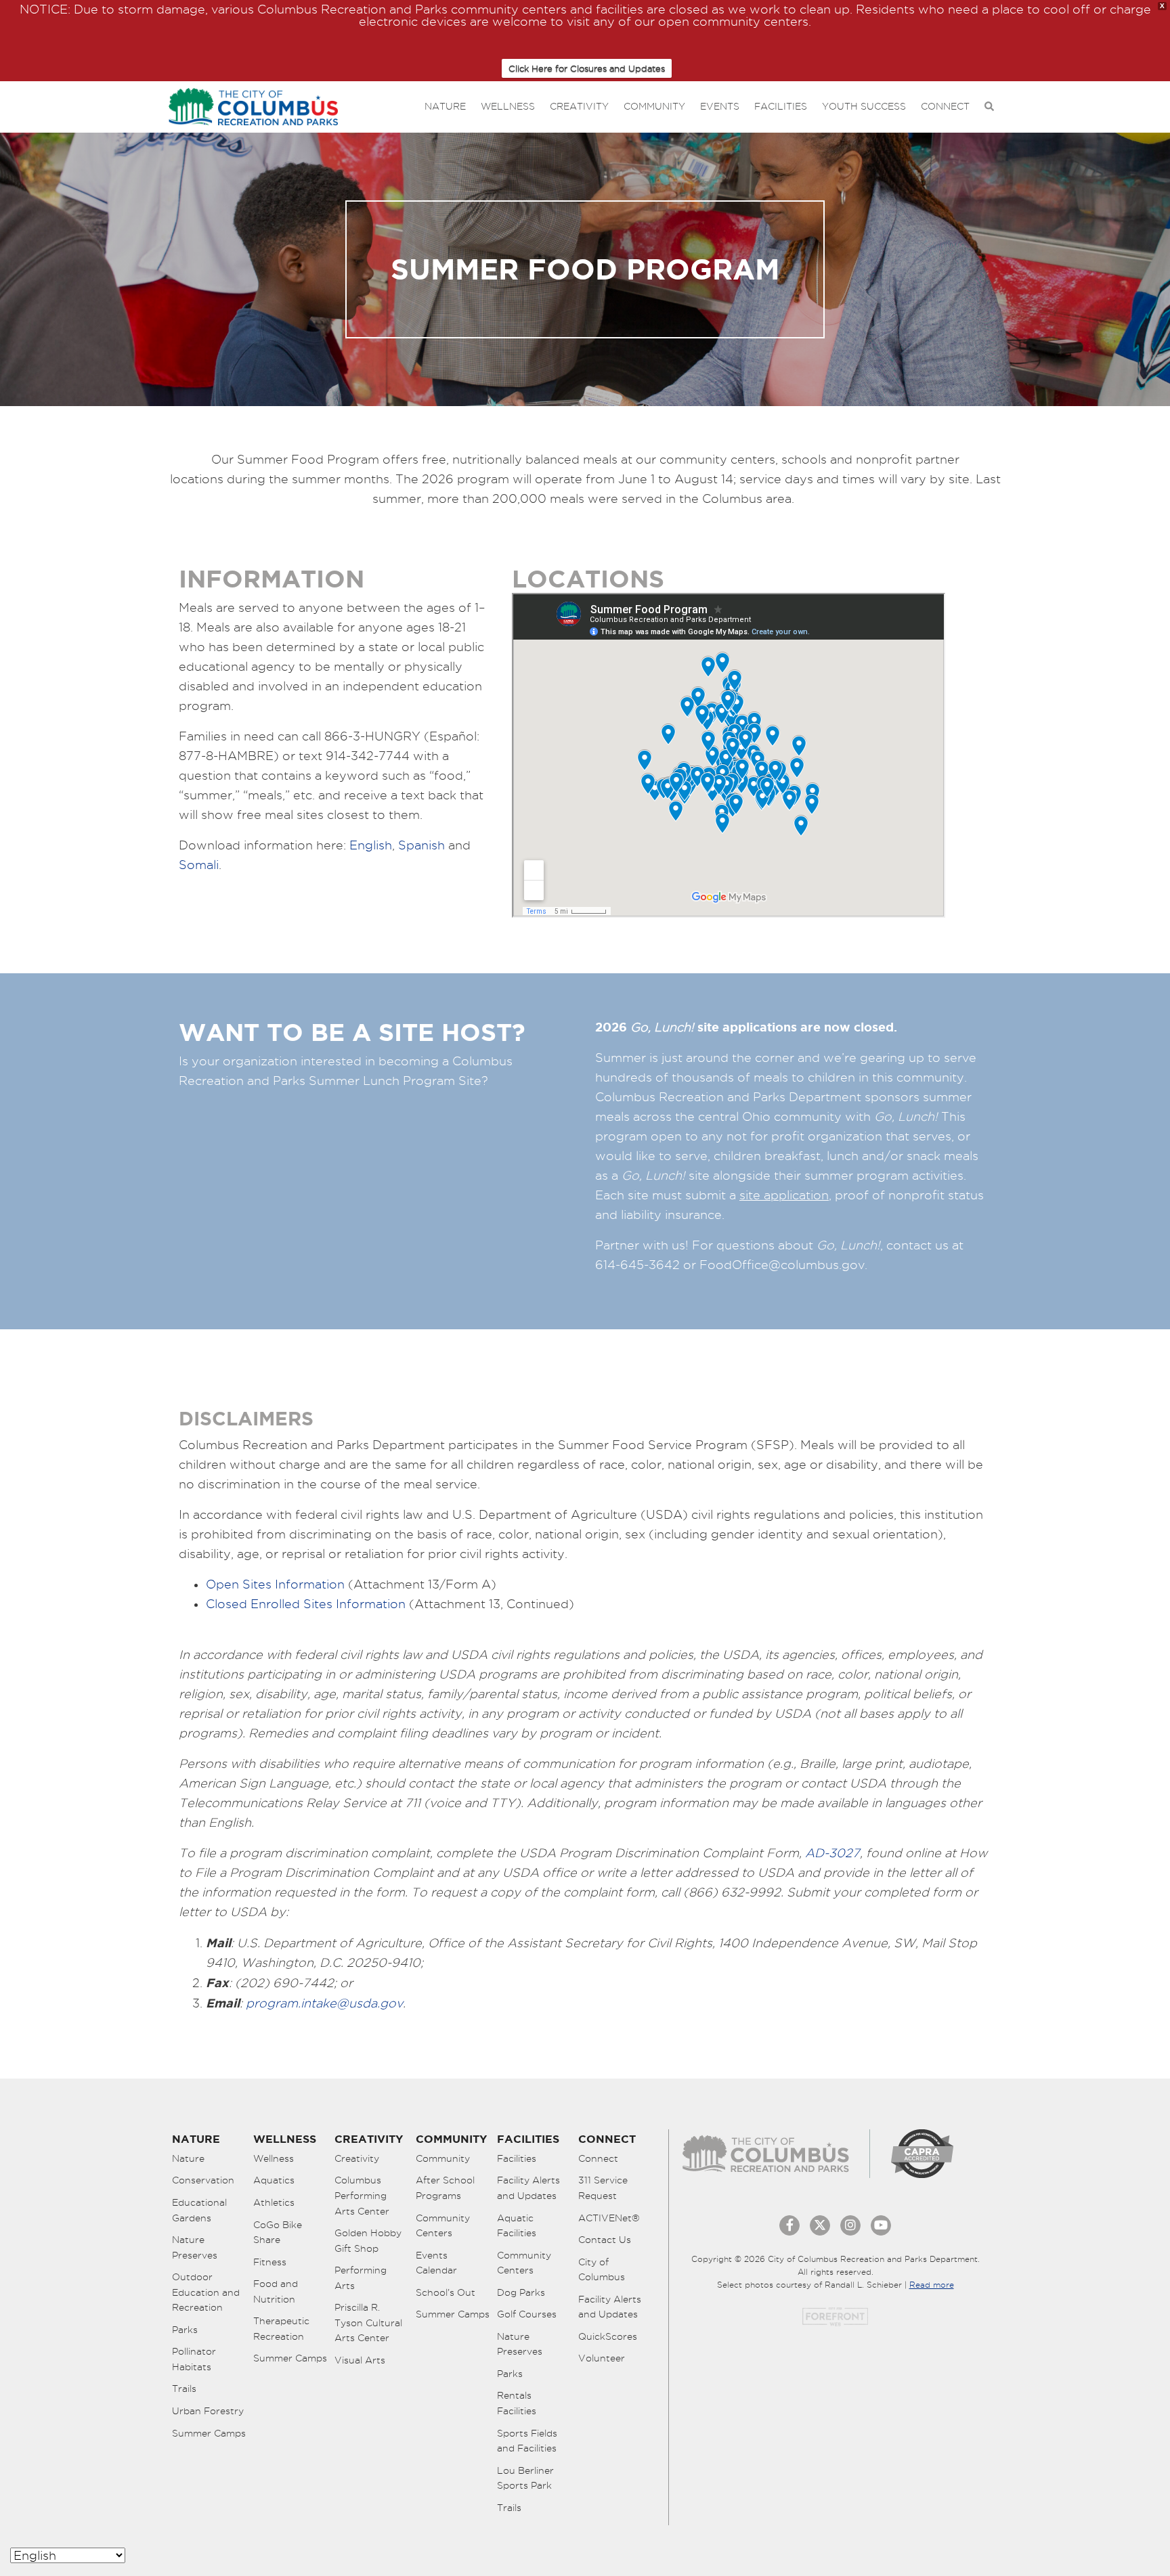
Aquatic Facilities (517, 2226)
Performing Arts (361, 2278)
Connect (945, 106)
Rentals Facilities (517, 2403)
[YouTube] (881, 2225)
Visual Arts (360, 2360)
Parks (185, 2330)
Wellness (508, 106)
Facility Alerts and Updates (528, 2188)
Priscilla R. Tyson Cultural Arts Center (368, 2323)
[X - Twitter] (820, 2225)
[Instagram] (850, 2225)
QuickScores (608, 2336)
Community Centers (443, 2226)
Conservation (203, 2180)
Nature (445, 106)
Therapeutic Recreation (281, 2329)
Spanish (421, 845)
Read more (932, 2285)
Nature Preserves (195, 2247)
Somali (199, 865)
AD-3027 (832, 1853)
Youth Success (864, 106)
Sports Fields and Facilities (527, 2441)
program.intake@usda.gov (324, 2003)
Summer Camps (209, 2433)
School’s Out (446, 2292)
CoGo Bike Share (278, 2233)
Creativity (579, 106)
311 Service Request (603, 2188)
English (371, 845)
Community (654, 106)
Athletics (274, 2202)
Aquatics (274, 2180)
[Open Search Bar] (989, 107)
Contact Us (605, 2240)
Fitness (270, 2262)
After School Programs (445, 2188)
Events (720, 106)
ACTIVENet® (609, 2218)
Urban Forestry (208, 2411)
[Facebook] (789, 2225)
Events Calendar (436, 2263)
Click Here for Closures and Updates (587, 68)
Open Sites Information (275, 1584)
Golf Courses (527, 2314)
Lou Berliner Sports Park (525, 2478)
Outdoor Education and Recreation (206, 2292)
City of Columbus (602, 2270)
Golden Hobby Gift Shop (368, 2241)
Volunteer (602, 2358)
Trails (184, 2389)
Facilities (781, 106)
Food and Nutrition (276, 2291)
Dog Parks (521, 2292)
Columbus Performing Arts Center (362, 2195)
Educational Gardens (199, 2210)
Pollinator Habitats (194, 2359)
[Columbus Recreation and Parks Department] (253, 104)
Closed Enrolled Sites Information (306, 1604)
